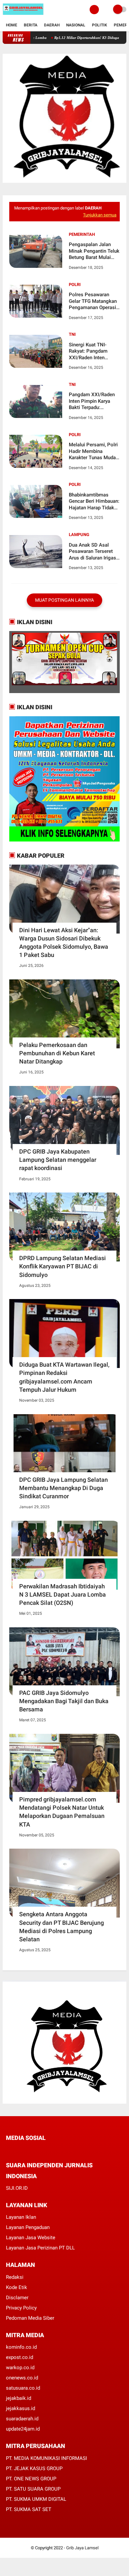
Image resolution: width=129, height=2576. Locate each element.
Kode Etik (17, 2287)
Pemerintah (82, 234)
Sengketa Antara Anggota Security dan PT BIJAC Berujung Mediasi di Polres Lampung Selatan (62, 1927)
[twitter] (17, 2150)
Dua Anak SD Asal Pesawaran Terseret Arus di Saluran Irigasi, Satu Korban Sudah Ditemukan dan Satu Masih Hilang (94, 552)
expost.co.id (20, 2357)
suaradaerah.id (22, 2419)
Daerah (52, 25)
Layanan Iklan (21, 2217)
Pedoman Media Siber (30, 2318)
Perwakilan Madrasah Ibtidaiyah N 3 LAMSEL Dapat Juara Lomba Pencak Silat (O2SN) (63, 1594)
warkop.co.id (20, 2368)
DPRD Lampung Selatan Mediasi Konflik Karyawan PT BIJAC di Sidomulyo (63, 1266)
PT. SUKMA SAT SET (29, 2509)
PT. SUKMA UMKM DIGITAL (36, 2499)
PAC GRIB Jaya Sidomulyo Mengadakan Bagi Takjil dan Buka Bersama (64, 1701)
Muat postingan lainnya (64, 600)
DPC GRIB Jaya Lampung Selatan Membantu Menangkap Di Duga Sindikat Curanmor (64, 1488)
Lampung (79, 535)
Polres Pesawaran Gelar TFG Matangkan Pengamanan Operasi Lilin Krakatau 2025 (93, 301)
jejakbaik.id (19, 2398)
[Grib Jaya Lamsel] (23, 15)
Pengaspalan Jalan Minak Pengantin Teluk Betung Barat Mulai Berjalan (94, 251)
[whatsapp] (26, 2150)
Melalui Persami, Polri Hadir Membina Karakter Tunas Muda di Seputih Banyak (93, 451)
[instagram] (44, 2150)
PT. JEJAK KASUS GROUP (34, 2468)
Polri (75, 285)
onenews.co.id (22, 2378)
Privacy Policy (21, 2308)
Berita (31, 25)
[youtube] (53, 2150)
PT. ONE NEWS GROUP (31, 2479)
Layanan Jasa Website (31, 2238)
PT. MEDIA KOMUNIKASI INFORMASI (46, 2458)
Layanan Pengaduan (28, 2227)
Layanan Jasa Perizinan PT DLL (40, 2248)
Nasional (76, 25)
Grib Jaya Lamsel (82, 2548)
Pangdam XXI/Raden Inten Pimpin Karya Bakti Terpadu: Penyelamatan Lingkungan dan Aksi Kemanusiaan (92, 401)
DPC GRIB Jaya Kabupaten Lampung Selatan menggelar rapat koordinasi (58, 1160)
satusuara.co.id (23, 2388)
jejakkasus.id (21, 2408)
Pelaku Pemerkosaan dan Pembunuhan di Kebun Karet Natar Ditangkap (57, 1053)
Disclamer (17, 2298)
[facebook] (8, 2150)
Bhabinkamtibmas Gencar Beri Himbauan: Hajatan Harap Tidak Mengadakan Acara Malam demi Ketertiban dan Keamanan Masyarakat (94, 502)
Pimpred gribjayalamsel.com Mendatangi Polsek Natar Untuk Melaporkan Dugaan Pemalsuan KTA (62, 1812)
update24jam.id (23, 2429)
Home (12, 25)
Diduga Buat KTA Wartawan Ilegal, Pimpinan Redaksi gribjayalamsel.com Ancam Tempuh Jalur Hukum (64, 1377)
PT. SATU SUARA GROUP (33, 2489)
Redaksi (15, 2277)
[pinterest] (35, 2150)
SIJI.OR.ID (17, 2188)
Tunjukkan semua (100, 215)
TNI (72, 334)
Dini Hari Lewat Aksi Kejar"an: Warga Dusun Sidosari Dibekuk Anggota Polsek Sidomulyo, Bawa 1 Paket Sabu (64, 943)
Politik (100, 25)
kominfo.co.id (21, 2347)
